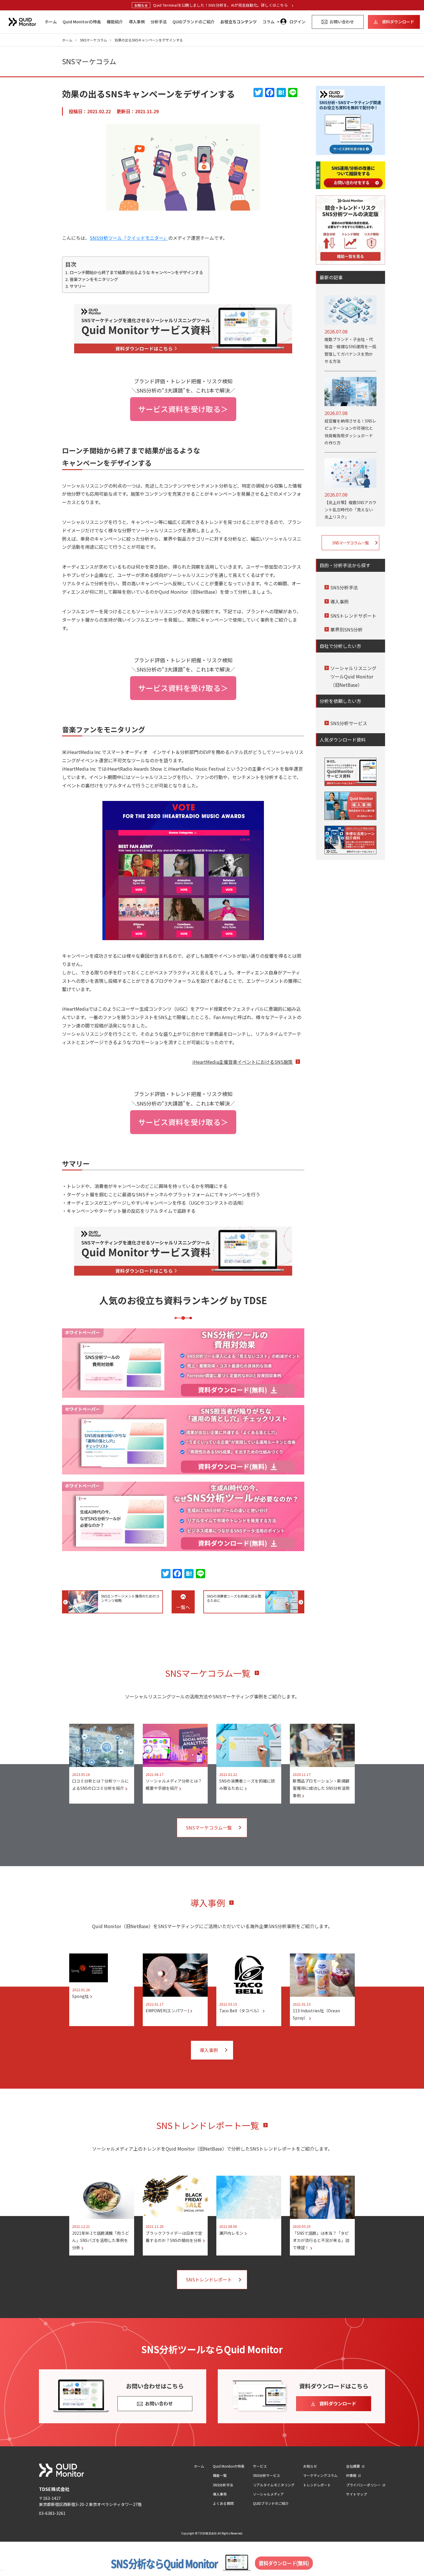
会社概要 (353, 2466)
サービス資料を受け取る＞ (183, 409)
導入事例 (137, 22)
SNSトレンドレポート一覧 (208, 2125)
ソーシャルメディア (268, 2494)
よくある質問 (223, 2503)
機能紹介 (115, 22)
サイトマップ (357, 2494)
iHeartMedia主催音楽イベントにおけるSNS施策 (243, 1062)
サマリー (78, 286)
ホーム (51, 22)
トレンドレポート (317, 2485)
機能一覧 (220, 2475)
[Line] (293, 93)
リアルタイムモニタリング (274, 2485)
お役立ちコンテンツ (239, 22)
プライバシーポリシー (363, 2485)
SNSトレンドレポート (209, 2279)
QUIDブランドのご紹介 (194, 22)
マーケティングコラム (320, 2475)
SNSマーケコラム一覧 (350, 543)
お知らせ (310, 2466)
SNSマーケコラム (93, 40)
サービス (260, 2466)
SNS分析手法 (344, 587)
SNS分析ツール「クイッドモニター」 (129, 238)
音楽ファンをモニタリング (94, 279)
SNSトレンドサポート (353, 616)
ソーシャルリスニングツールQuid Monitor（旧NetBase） (353, 676)
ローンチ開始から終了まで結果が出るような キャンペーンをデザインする (136, 272)
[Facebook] (270, 93)
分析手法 (159, 22)
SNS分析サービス (349, 723)
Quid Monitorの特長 (82, 22)
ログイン (297, 22)
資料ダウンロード (398, 22)
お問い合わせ (342, 22)
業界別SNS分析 (346, 629)
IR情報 (351, 2475)
